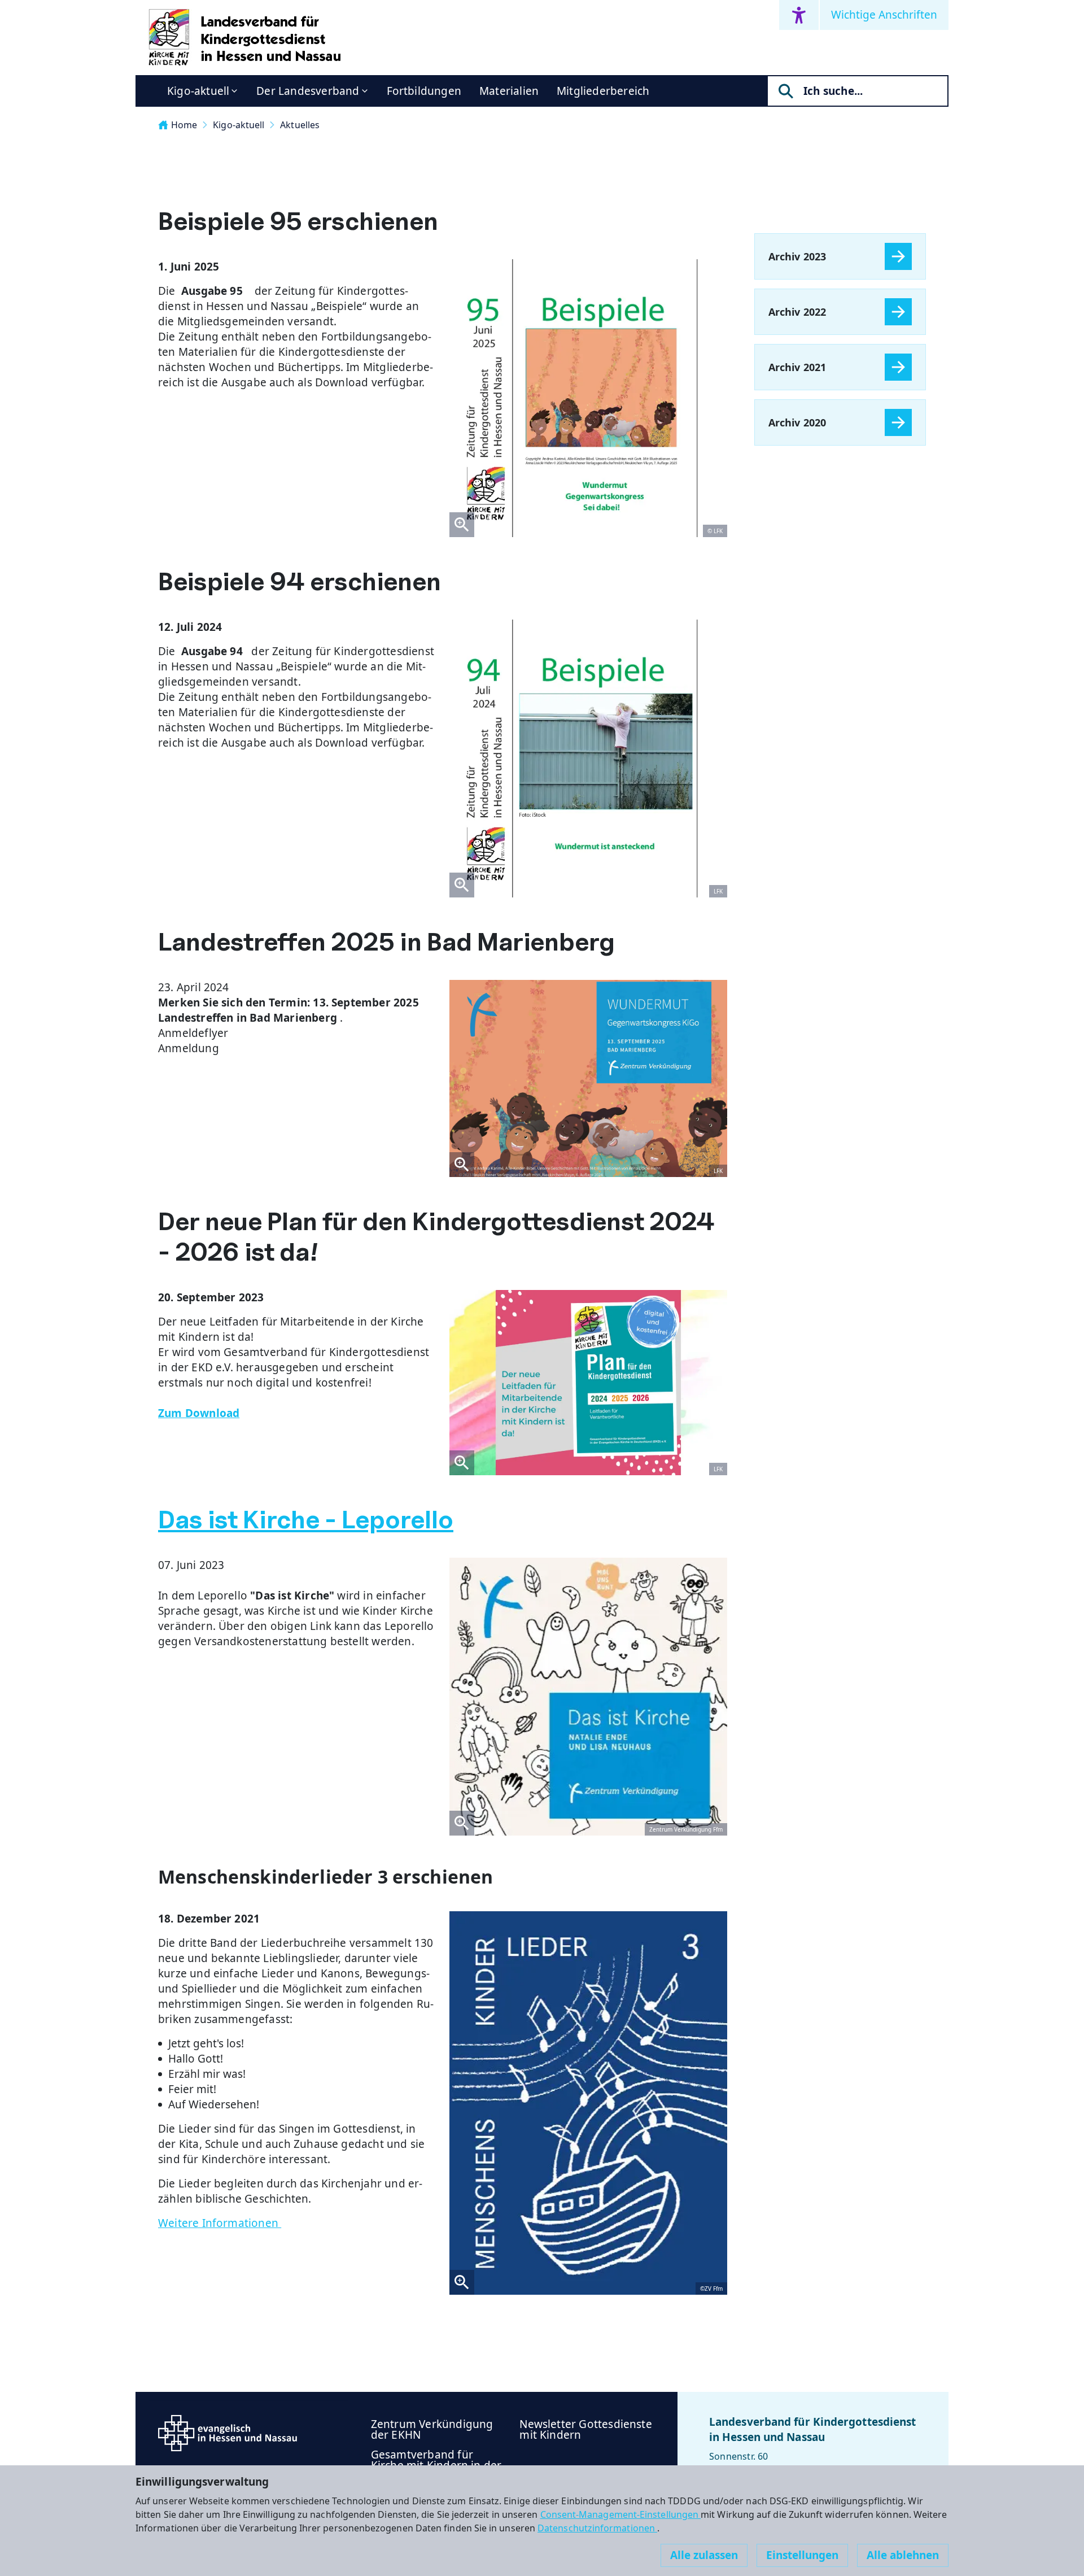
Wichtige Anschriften (884, 15)
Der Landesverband (308, 91)
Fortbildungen (424, 91)
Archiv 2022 (797, 312)
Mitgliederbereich (603, 91)
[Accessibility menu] (799, 15)
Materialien (509, 91)
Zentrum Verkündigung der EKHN (432, 2429)
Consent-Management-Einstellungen (621, 2514)
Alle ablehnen (903, 2555)
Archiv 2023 (797, 256)
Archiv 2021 (797, 367)
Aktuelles (300, 125)
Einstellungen (802, 2555)
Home (184, 125)
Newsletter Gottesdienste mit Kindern (586, 2429)
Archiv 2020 (797, 422)
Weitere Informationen (220, 2223)
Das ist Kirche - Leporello (306, 1520)
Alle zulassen (704, 2555)
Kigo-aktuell (198, 91)
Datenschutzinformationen (597, 2528)
